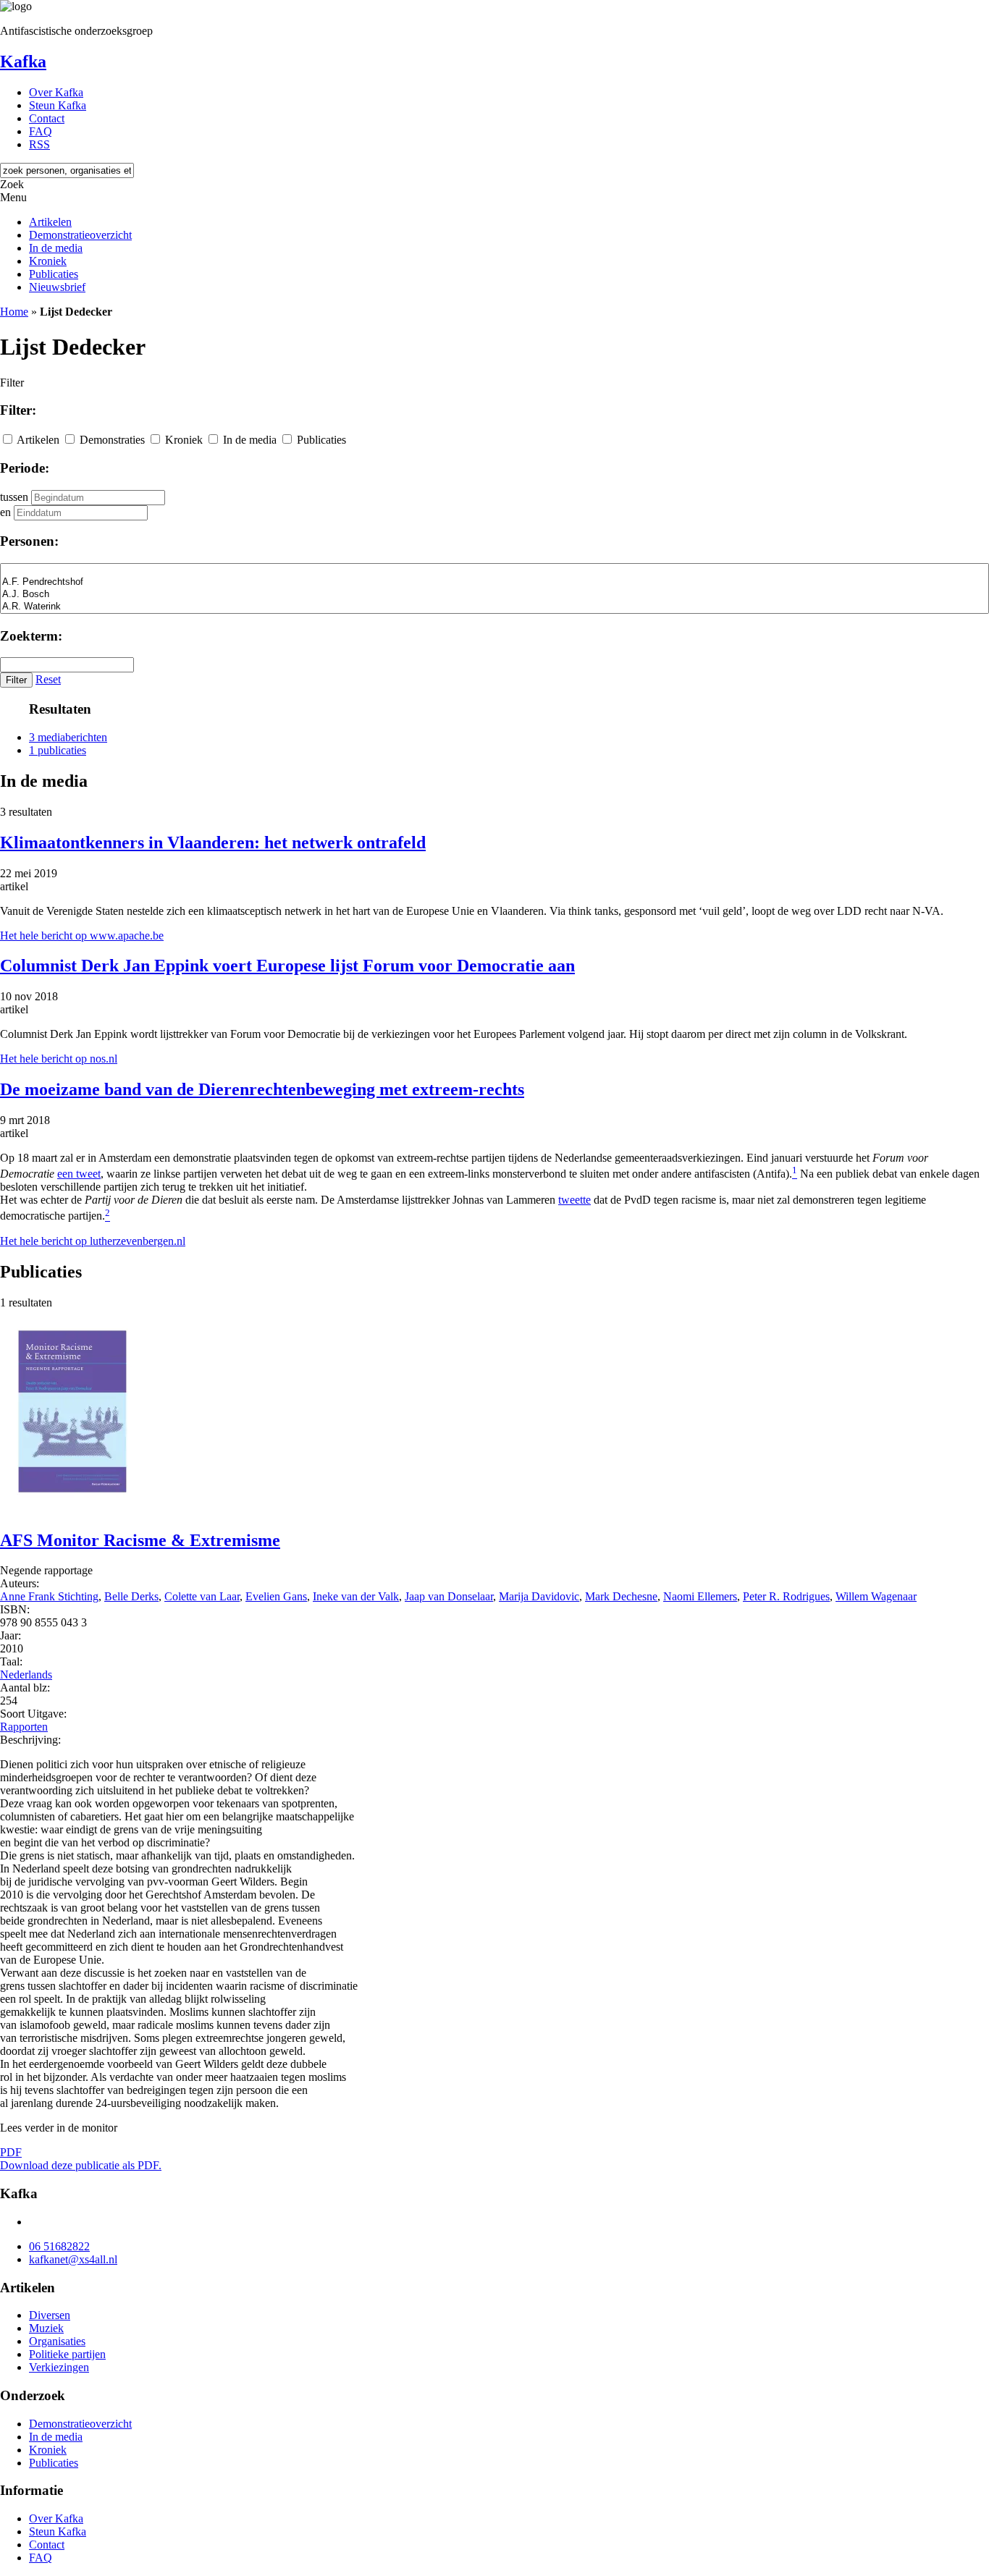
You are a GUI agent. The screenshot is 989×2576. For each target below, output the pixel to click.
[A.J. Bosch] (494, 595)
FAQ (41, 131)
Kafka (23, 62)
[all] (494, 570)
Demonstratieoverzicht (80, 235)
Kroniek (48, 261)
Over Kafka (56, 92)
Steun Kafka (58, 105)
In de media (56, 248)
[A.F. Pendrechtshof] (494, 582)
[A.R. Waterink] (494, 607)
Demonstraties (112, 440)
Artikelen (50, 222)
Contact (47, 118)
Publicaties (54, 274)
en (5, 512)
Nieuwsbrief (57, 287)
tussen (14, 497)
